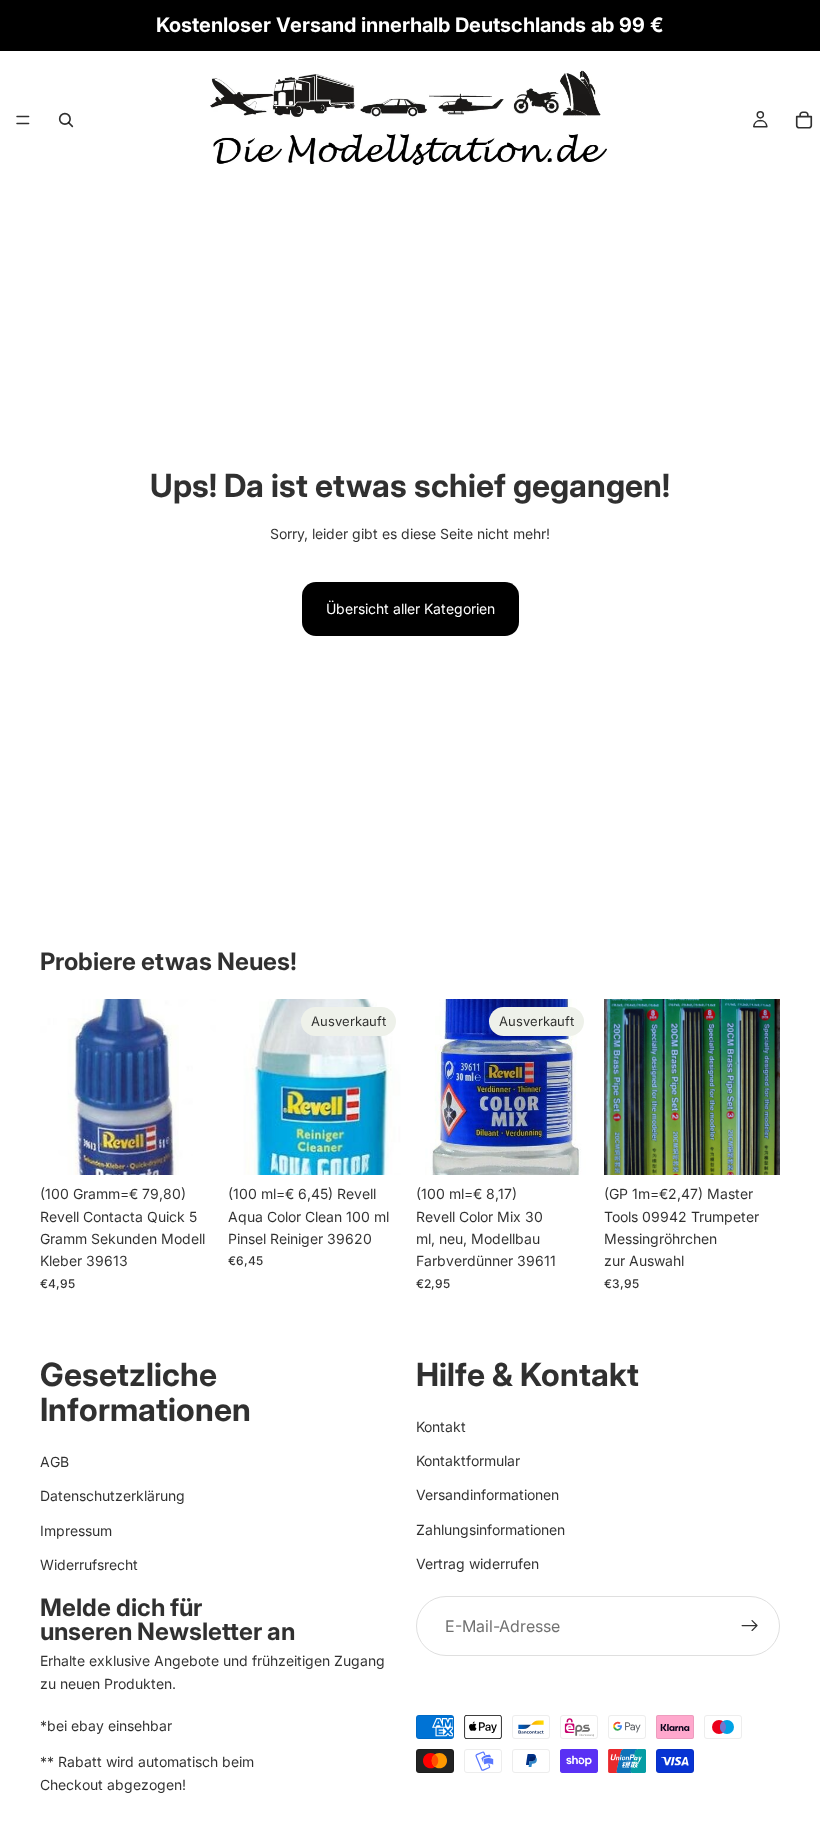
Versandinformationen (487, 1494)
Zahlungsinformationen (490, 1528)
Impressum (76, 1529)
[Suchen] (66, 120)
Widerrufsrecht (89, 1564)
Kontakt (441, 1425)
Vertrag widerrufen (477, 1563)
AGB (54, 1460)
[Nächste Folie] (758, 1087)
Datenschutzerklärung (112, 1495)
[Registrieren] (750, 1626)
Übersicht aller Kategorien (410, 608)
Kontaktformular (468, 1460)
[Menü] (23, 120)
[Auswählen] (749, 1144)
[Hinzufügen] (185, 1144)
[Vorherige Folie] (626, 1087)
